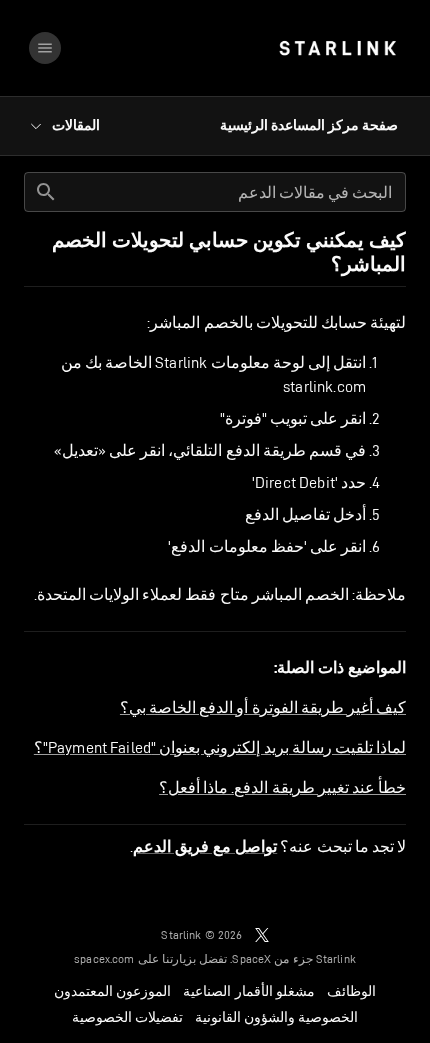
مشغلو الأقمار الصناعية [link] (248, 991)
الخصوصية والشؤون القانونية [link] (276, 1017)
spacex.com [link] (104, 958)
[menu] (45, 48)
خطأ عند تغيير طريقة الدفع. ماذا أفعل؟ (282, 787)
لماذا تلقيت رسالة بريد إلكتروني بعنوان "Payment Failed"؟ (220, 747)
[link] (337, 48)
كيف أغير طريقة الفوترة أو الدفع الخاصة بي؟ (263, 707)
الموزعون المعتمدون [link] (112, 991)
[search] (46, 192)
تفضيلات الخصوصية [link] (127, 1017)
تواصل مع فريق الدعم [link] (205, 847)
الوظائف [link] (351, 991)
